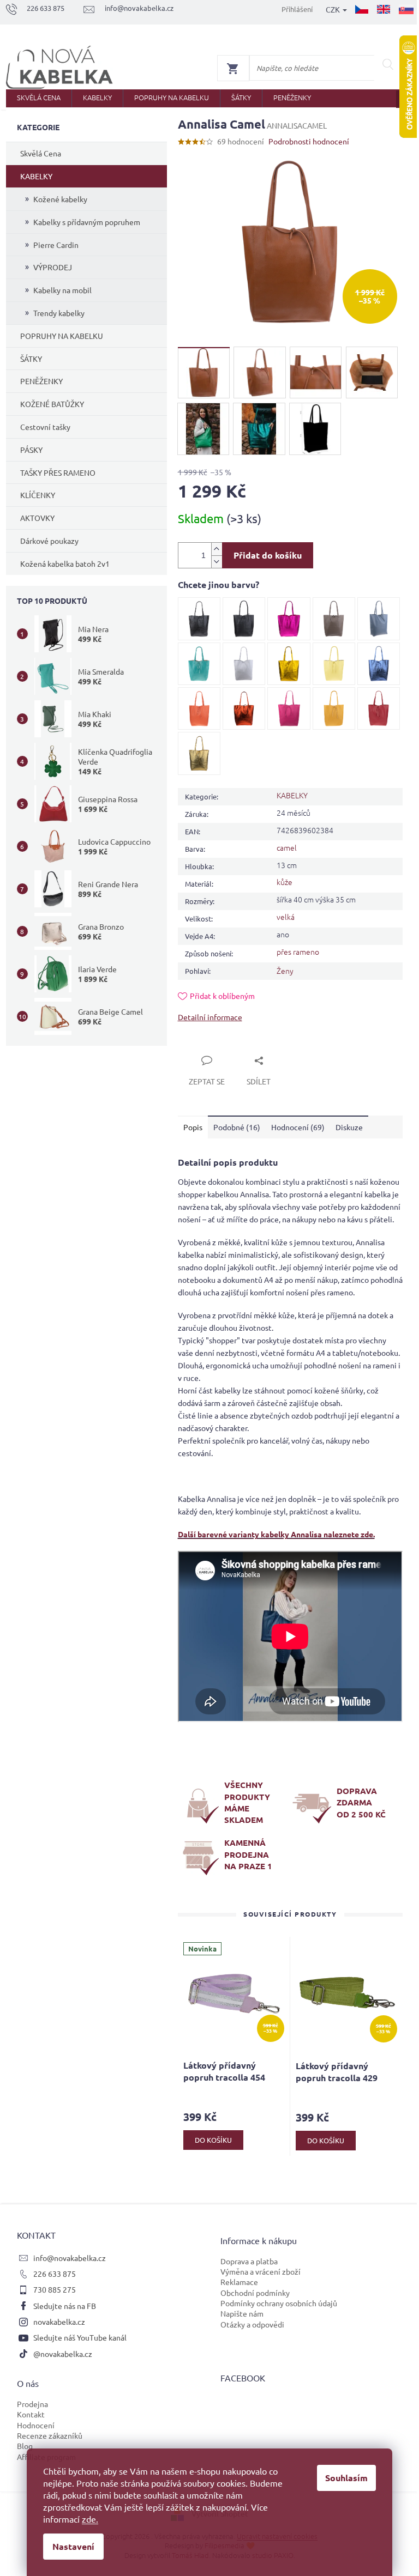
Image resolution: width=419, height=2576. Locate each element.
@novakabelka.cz (63, 2354)
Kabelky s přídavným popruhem (87, 222)
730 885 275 (55, 2289)
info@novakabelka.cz (70, 2258)
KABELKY (36, 176)
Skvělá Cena (41, 153)
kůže (285, 882)
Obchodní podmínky (255, 2293)
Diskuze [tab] (349, 1127)
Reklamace (239, 2282)
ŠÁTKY (31, 359)
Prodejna (32, 2404)
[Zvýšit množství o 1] (217, 549)
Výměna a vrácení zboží (261, 2271)
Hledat (388, 64)
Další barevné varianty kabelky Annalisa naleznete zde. (276, 1534)
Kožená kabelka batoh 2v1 (65, 563)
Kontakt (31, 2414)
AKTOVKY (37, 518)
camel (287, 847)
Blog (25, 2446)
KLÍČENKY (38, 495)
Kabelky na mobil (62, 290)
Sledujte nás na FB (65, 2306)
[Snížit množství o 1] (217, 562)
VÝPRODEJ (53, 267)
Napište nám (242, 2313)
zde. (90, 2519)
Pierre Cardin (56, 245)
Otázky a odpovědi (252, 2324)
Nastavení (73, 2546)
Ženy (285, 971)
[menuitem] (39, 98)
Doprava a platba (249, 2261)
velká (286, 917)
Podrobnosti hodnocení (309, 141)
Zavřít (201, 1048)
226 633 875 (55, 2274)
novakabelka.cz (59, 2322)
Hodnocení (36, 2425)
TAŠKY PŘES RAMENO (58, 472)
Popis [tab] (193, 1127)
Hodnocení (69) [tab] (298, 1127)
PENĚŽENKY (41, 381)
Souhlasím (346, 2478)
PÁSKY (31, 450)
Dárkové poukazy (49, 541)
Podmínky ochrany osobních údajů (279, 2303)
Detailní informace (210, 1017)
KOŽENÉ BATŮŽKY (52, 404)
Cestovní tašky (45, 427)
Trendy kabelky (59, 313)
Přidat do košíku (268, 555)
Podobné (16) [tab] (237, 1127)
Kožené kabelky (60, 199)
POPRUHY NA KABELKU (62, 336)
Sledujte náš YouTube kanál (80, 2337)
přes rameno (298, 951)
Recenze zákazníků (50, 2435)
